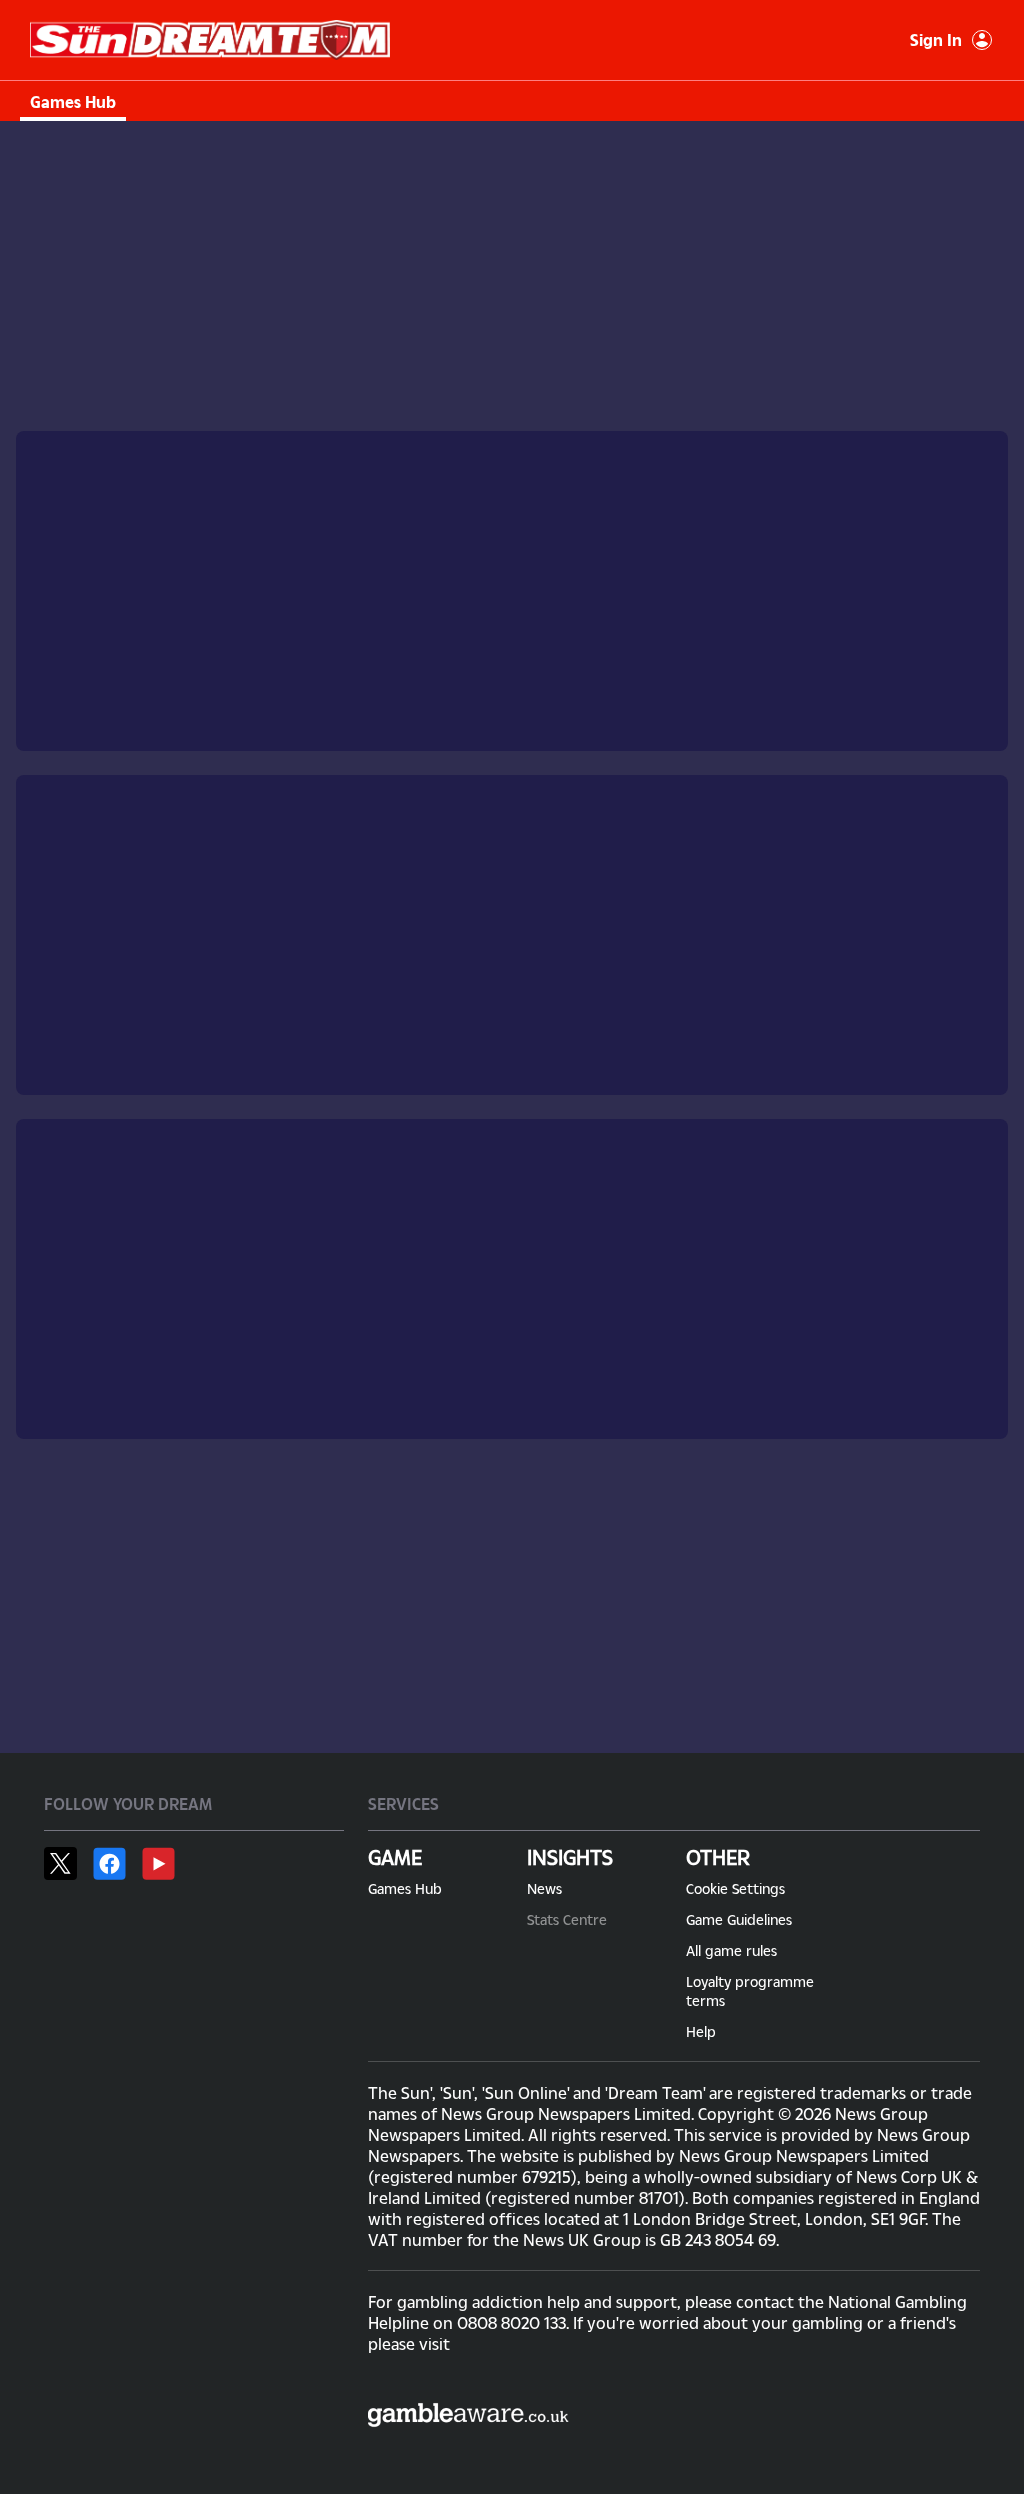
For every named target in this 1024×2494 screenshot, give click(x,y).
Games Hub (73, 101)
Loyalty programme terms (750, 1991)
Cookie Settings (735, 1888)
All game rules (731, 1950)
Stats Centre (567, 1919)
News (544, 1888)
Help (701, 2031)
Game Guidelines (739, 1919)
